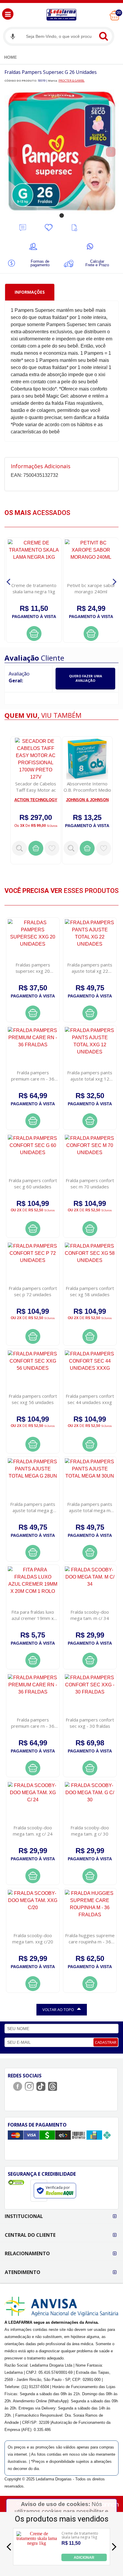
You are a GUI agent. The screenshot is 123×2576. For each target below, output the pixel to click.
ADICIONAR (84, 2558)
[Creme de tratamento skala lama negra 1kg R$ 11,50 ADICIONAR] (37, 2559)
